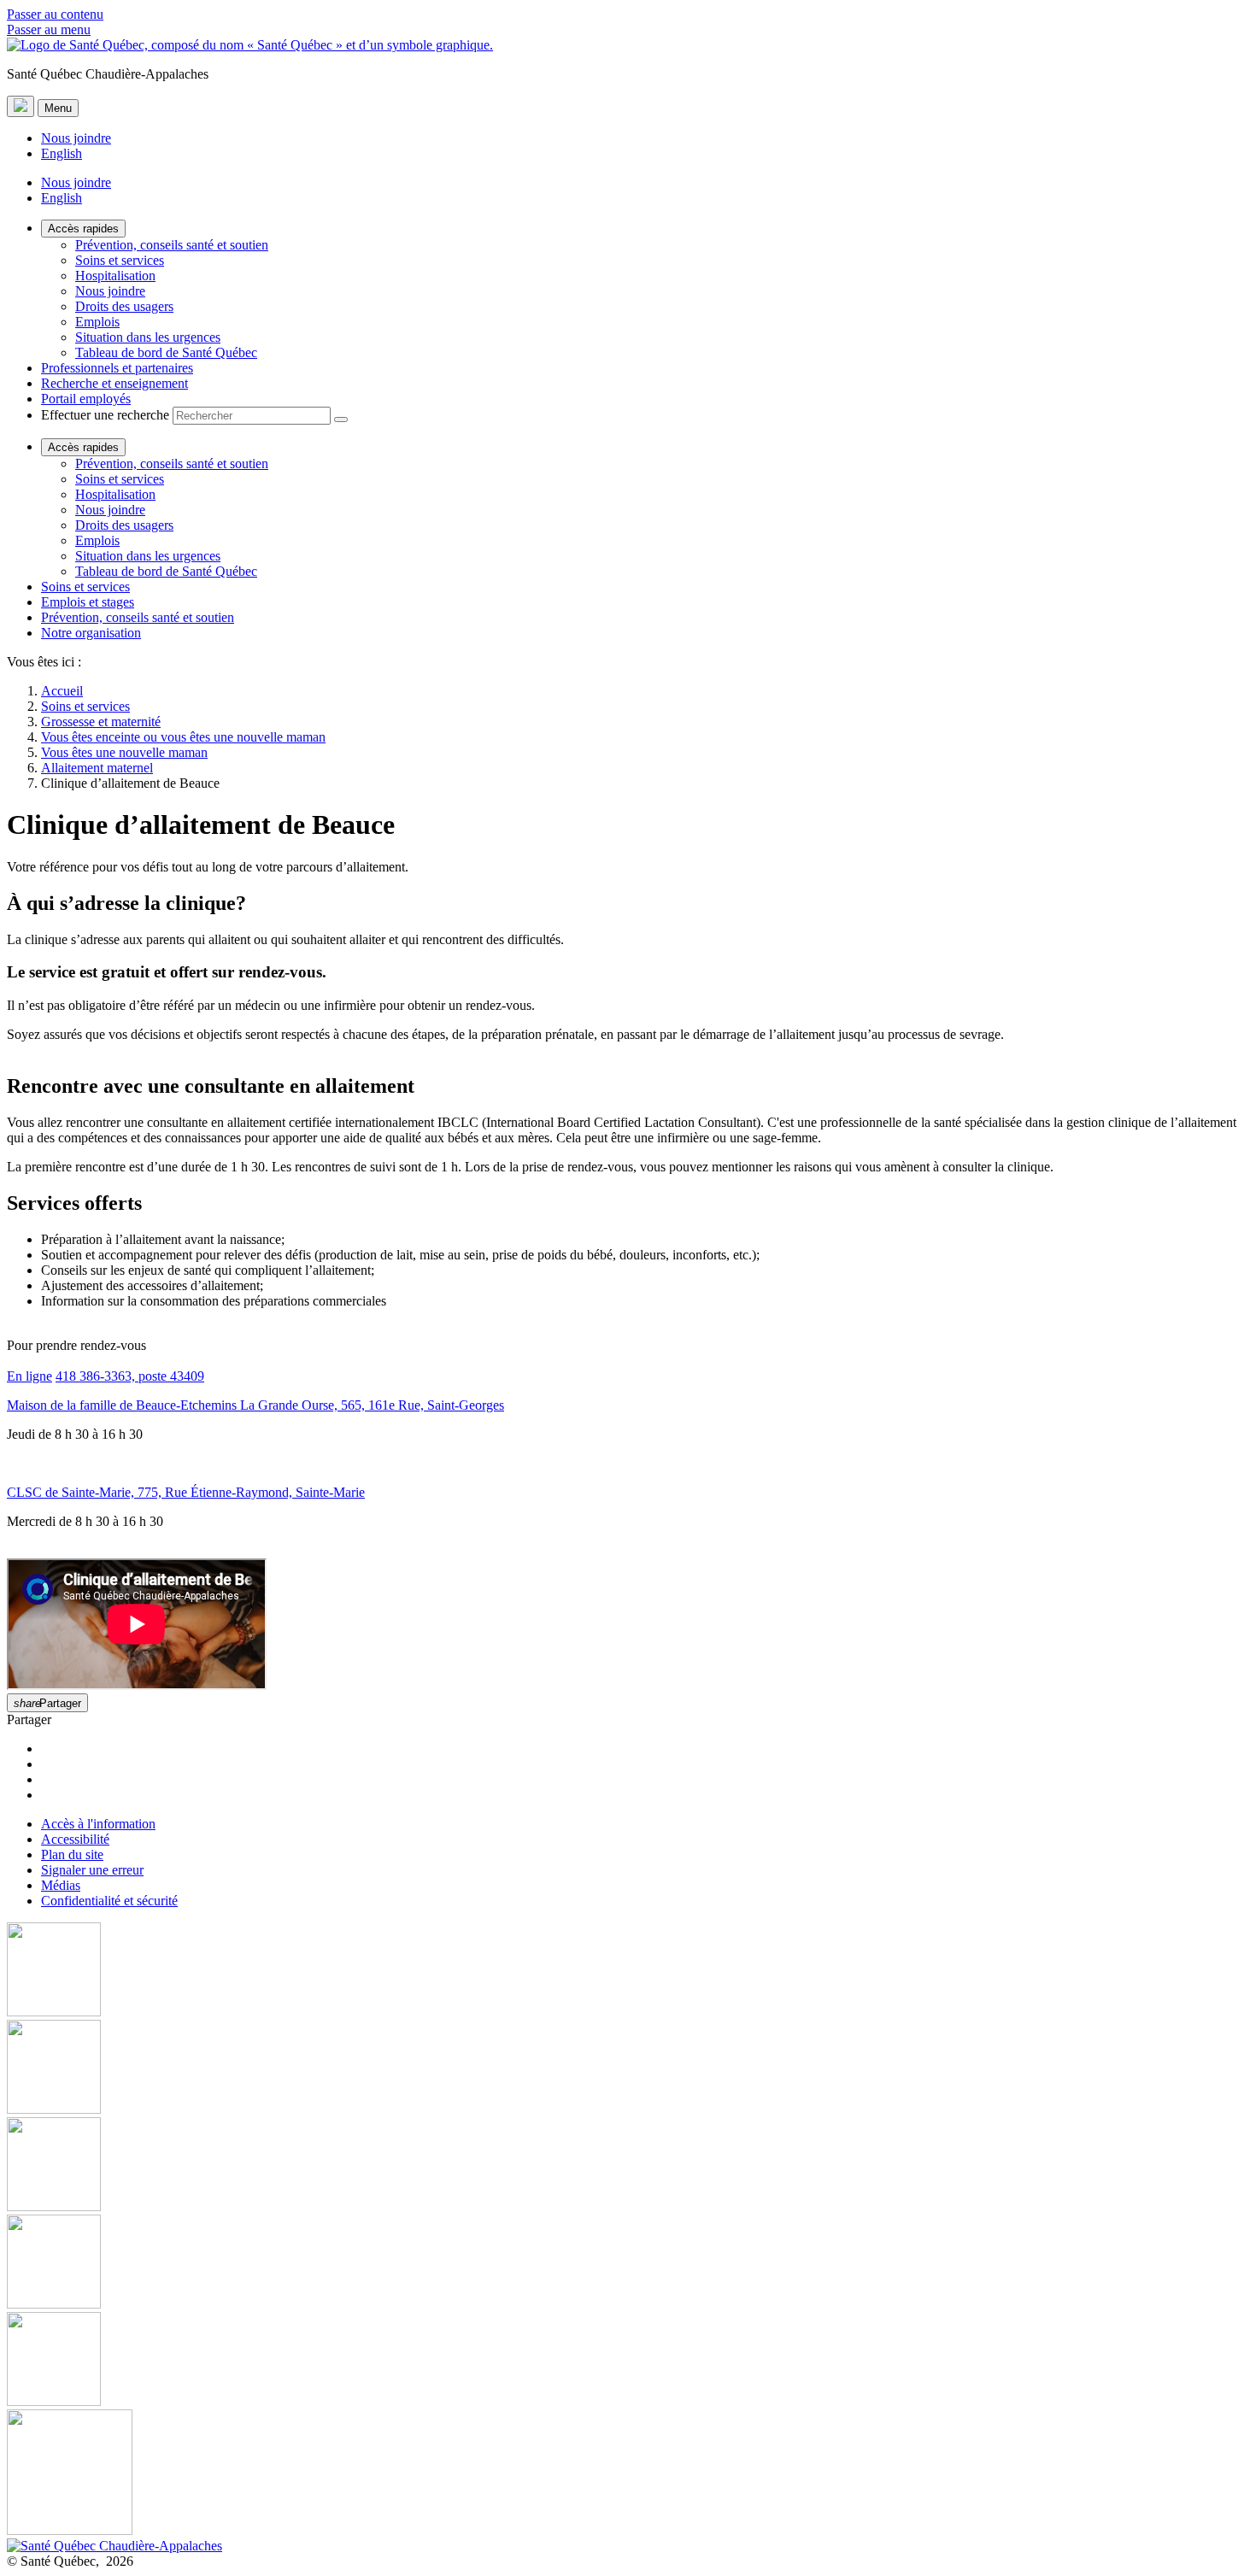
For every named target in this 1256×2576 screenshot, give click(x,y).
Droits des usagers (124, 306)
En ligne (29, 1376)
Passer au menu (49, 29)
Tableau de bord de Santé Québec (166, 352)
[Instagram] (628, 2068)
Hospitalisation (115, 276)
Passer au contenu (55, 14)
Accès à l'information (98, 1824)
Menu (58, 108)
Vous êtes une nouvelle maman (124, 752)
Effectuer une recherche (105, 415)
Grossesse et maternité (101, 722)
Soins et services (120, 260)
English (62, 153)
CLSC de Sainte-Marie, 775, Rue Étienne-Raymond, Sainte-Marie (186, 1492)
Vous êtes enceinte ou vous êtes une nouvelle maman (183, 737)
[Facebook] (628, 1971)
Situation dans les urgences (148, 337)
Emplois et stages (88, 602)
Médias (61, 1885)
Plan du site (72, 1854)
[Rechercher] (341, 420)
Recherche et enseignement (114, 383)
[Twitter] (628, 2263)
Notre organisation (91, 633)
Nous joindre (76, 138)
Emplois (97, 322)
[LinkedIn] (628, 2361)
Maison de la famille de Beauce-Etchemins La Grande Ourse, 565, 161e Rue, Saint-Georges (255, 1405)
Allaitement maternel (97, 768)
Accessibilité (75, 1839)
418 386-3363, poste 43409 (130, 1376)
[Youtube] (628, 2166)
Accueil (62, 691)
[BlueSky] (628, 2474)
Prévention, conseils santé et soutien (172, 245)
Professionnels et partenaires (117, 368)
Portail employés (86, 399)
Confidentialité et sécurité (109, 1901)
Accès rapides (83, 229)
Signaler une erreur (92, 1870)
